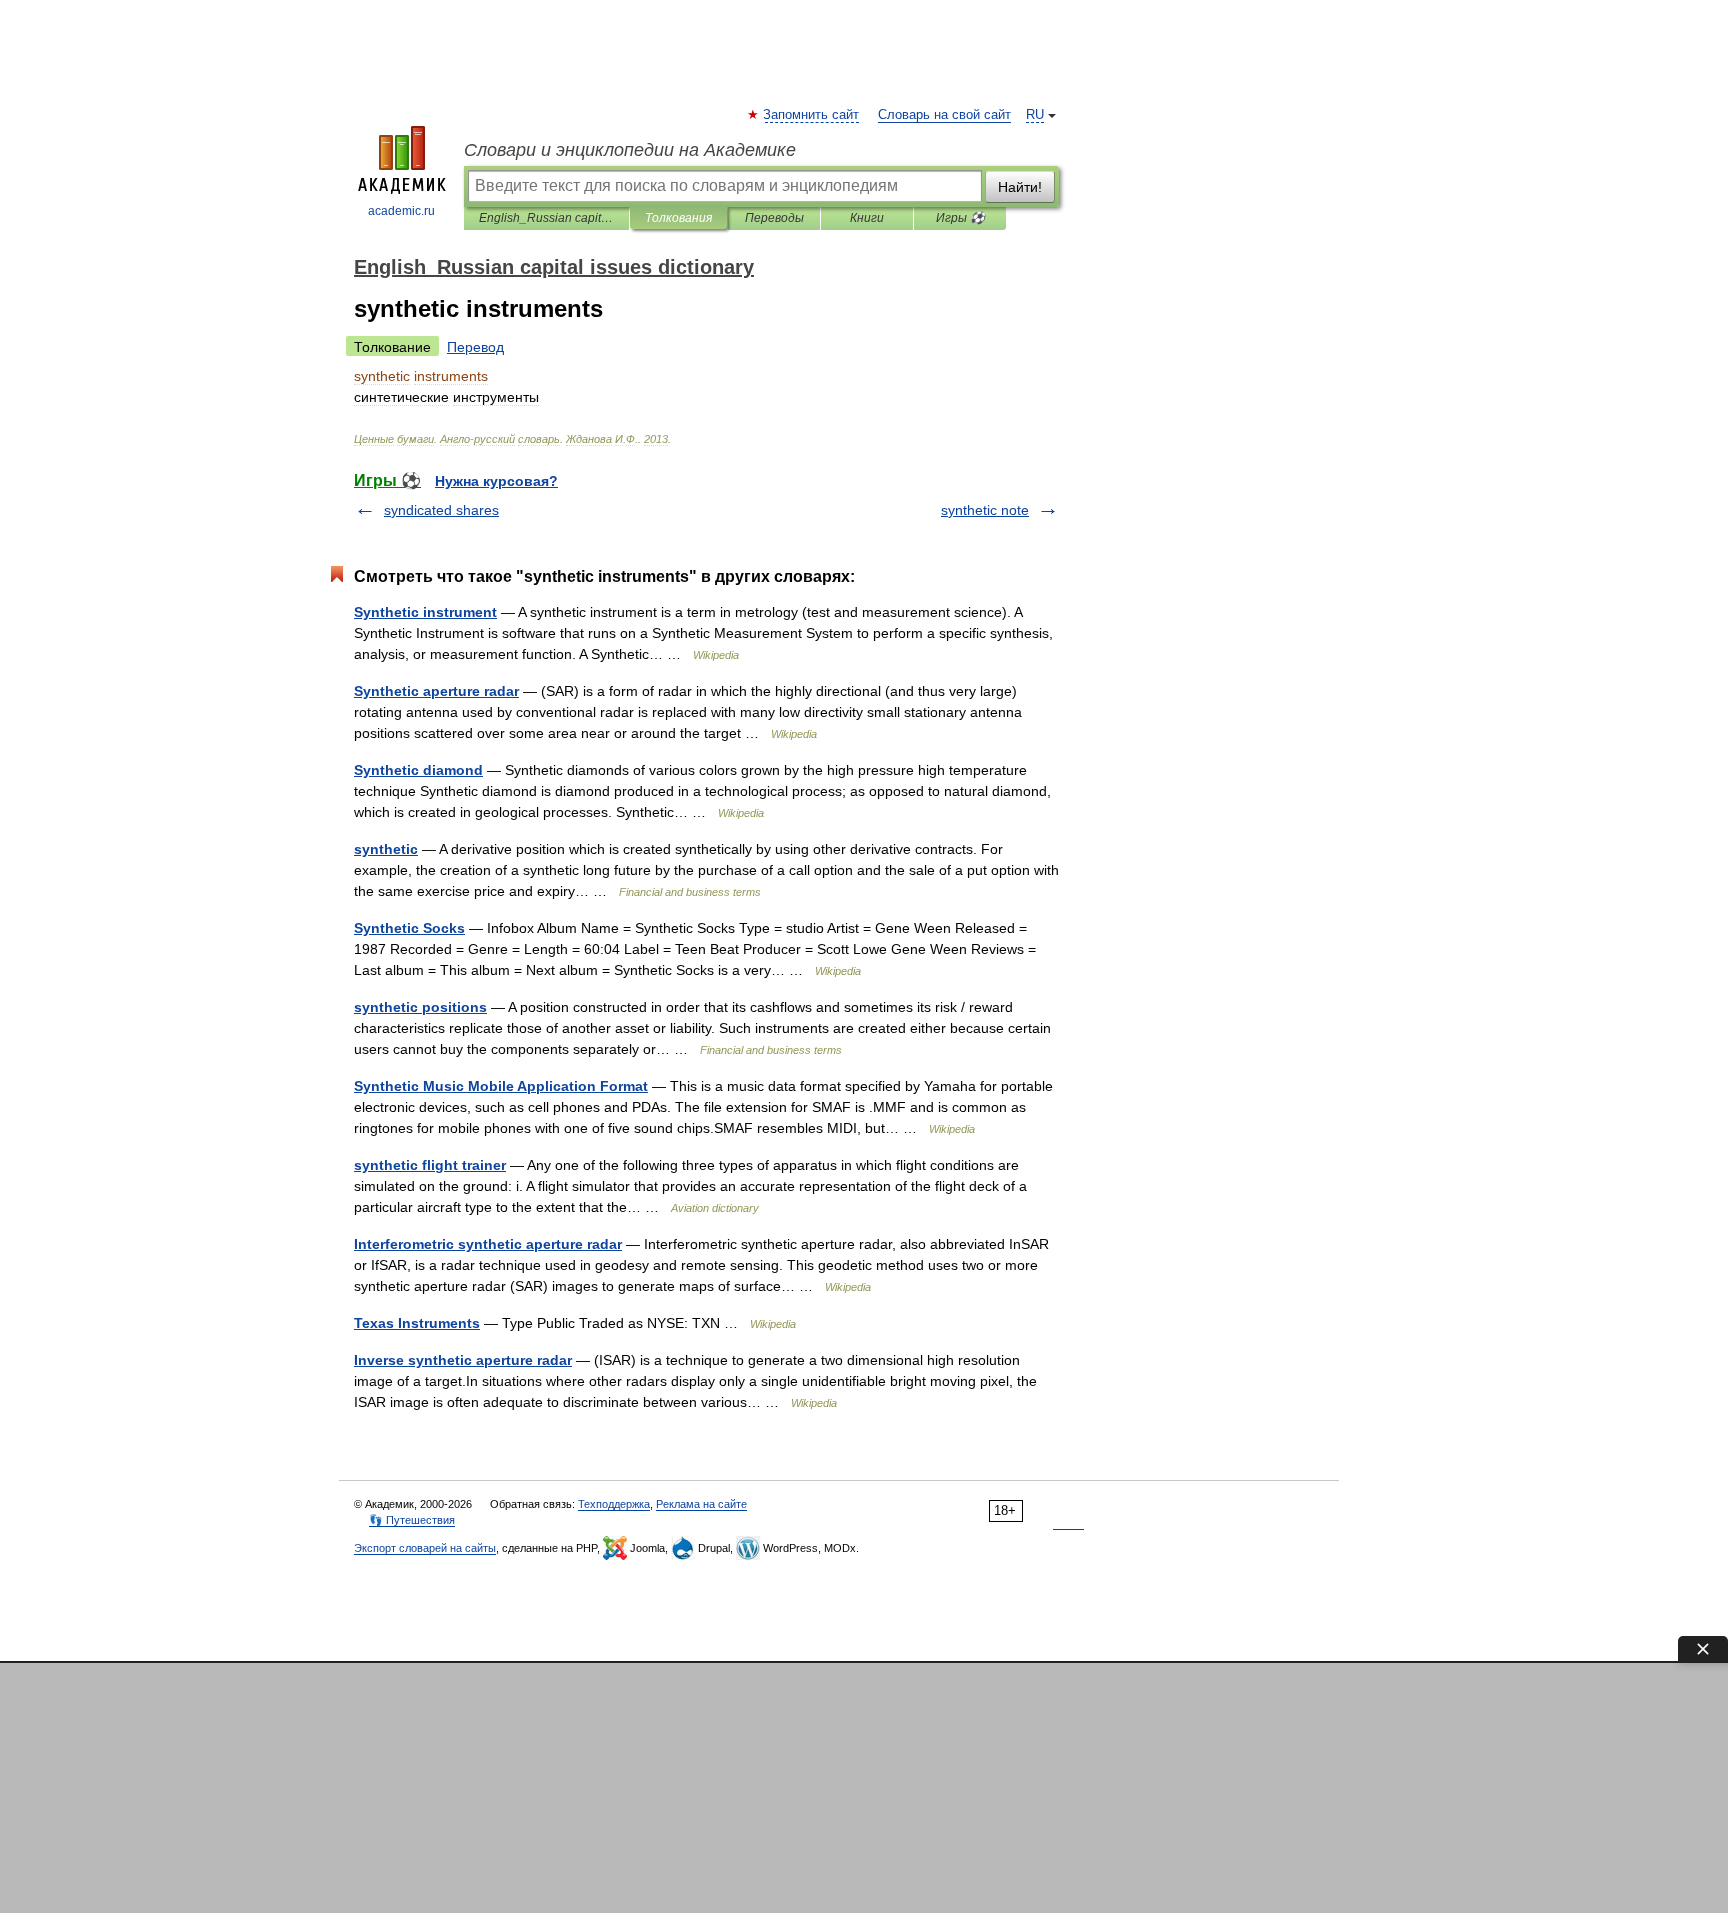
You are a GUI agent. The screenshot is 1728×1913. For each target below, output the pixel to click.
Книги (867, 218)
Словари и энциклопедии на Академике (630, 150)
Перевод (475, 347)
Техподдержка (614, 1504)
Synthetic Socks (409, 928)
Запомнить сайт (812, 115)
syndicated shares (441, 510)
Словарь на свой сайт (944, 115)
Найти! (1020, 187)
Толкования (678, 218)
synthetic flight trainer (430, 1165)
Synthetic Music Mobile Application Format (501, 1086)
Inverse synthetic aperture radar (463, 1360)
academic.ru (401, 211)
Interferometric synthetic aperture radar (488, 1244)
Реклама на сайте (701, 1504)
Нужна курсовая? (496, 481)
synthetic (386, 849)
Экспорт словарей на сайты (425, 1548)
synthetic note (985, 510)
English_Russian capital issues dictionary (546, 218)
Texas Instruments (417, 1323)
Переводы (774, 218)
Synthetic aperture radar (436, 691)
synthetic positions (420, 1007)
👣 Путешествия (412, 1520)
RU (1035, 115)
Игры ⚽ (960, 218)
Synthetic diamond (418, 770)
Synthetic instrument (425, 612)
